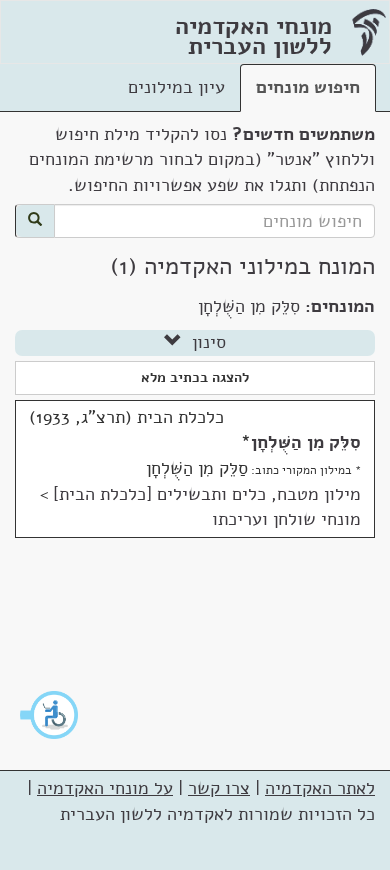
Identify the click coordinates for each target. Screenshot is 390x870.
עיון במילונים (176, 87)
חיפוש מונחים (308, 87)
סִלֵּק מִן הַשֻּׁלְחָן (306, 442)
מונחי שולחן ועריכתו (286, 519)
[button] (50, 715)
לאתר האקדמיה (320, 788)
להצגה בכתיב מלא (195, 377)
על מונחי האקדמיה (105, 788)
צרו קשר (219, 788)
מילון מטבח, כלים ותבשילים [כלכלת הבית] (207, 494)
